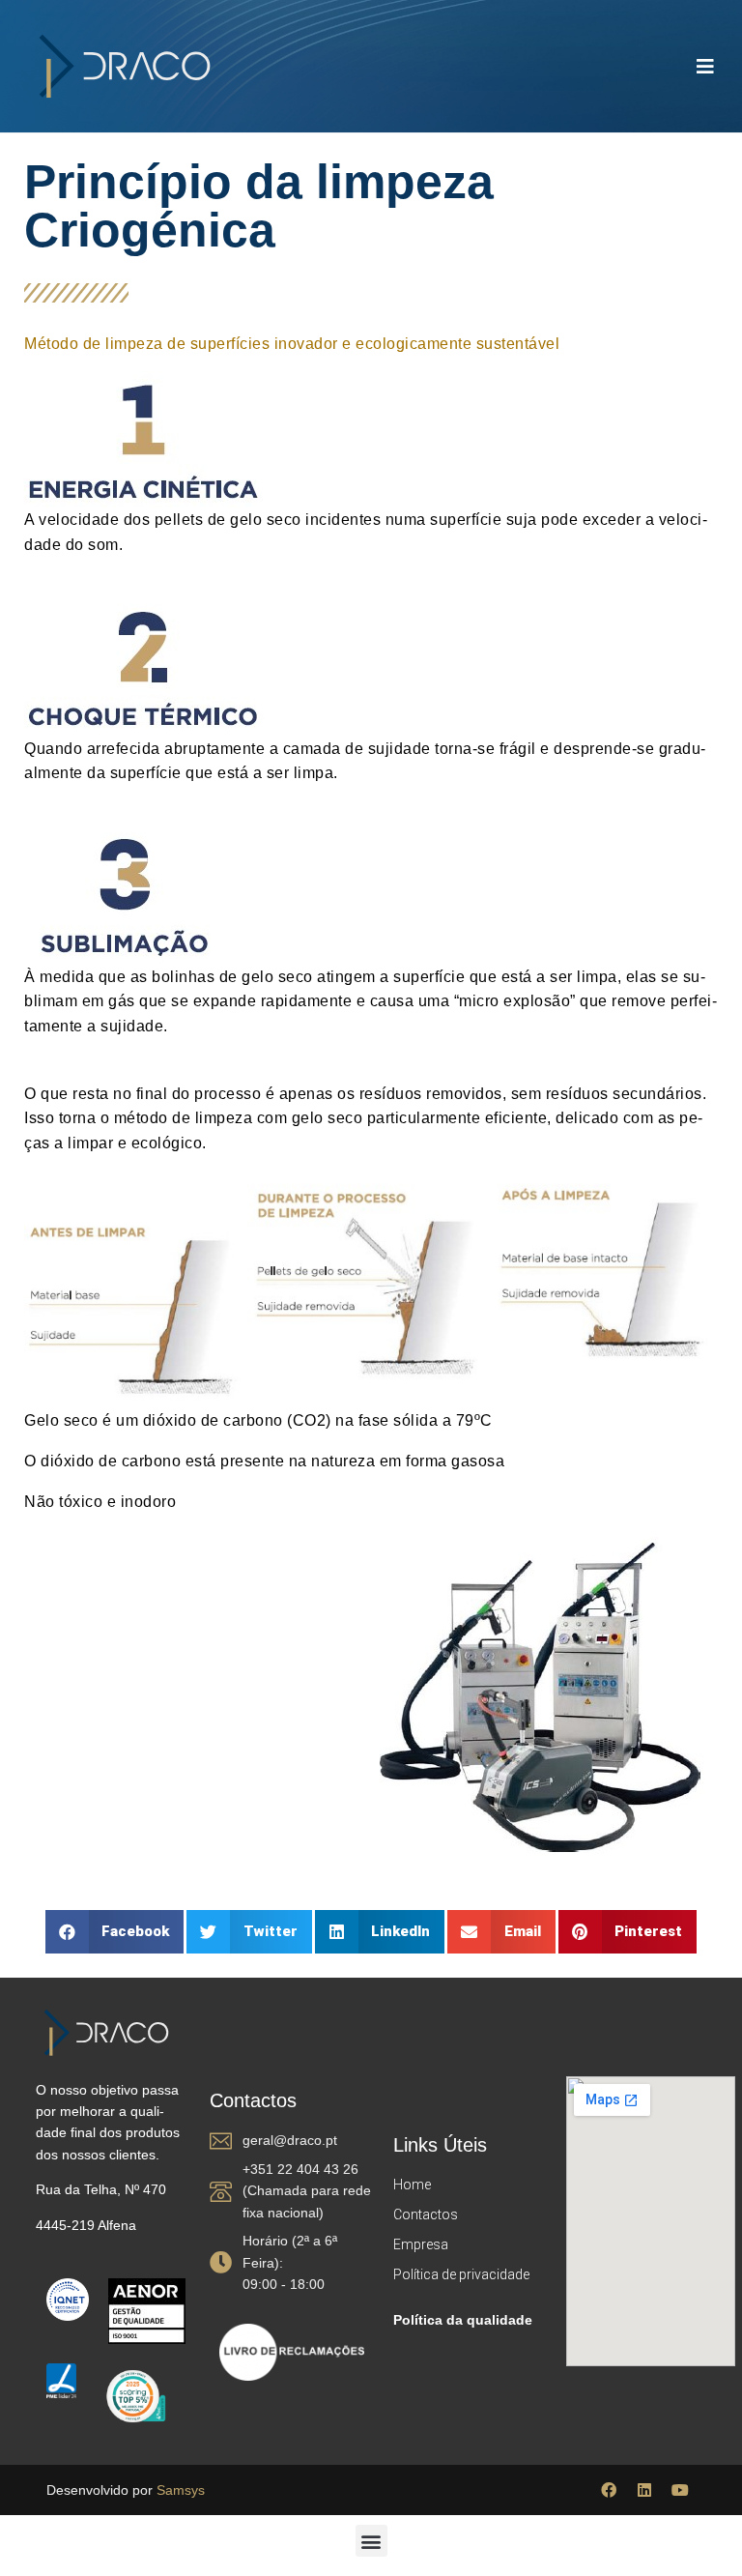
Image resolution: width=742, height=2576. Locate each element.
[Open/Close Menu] (706, 66)
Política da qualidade (463, 2320)
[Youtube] (680, 2490)
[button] (115, 1932)
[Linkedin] (644, 2490)
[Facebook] (609, 2490)
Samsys (181, 2490)
